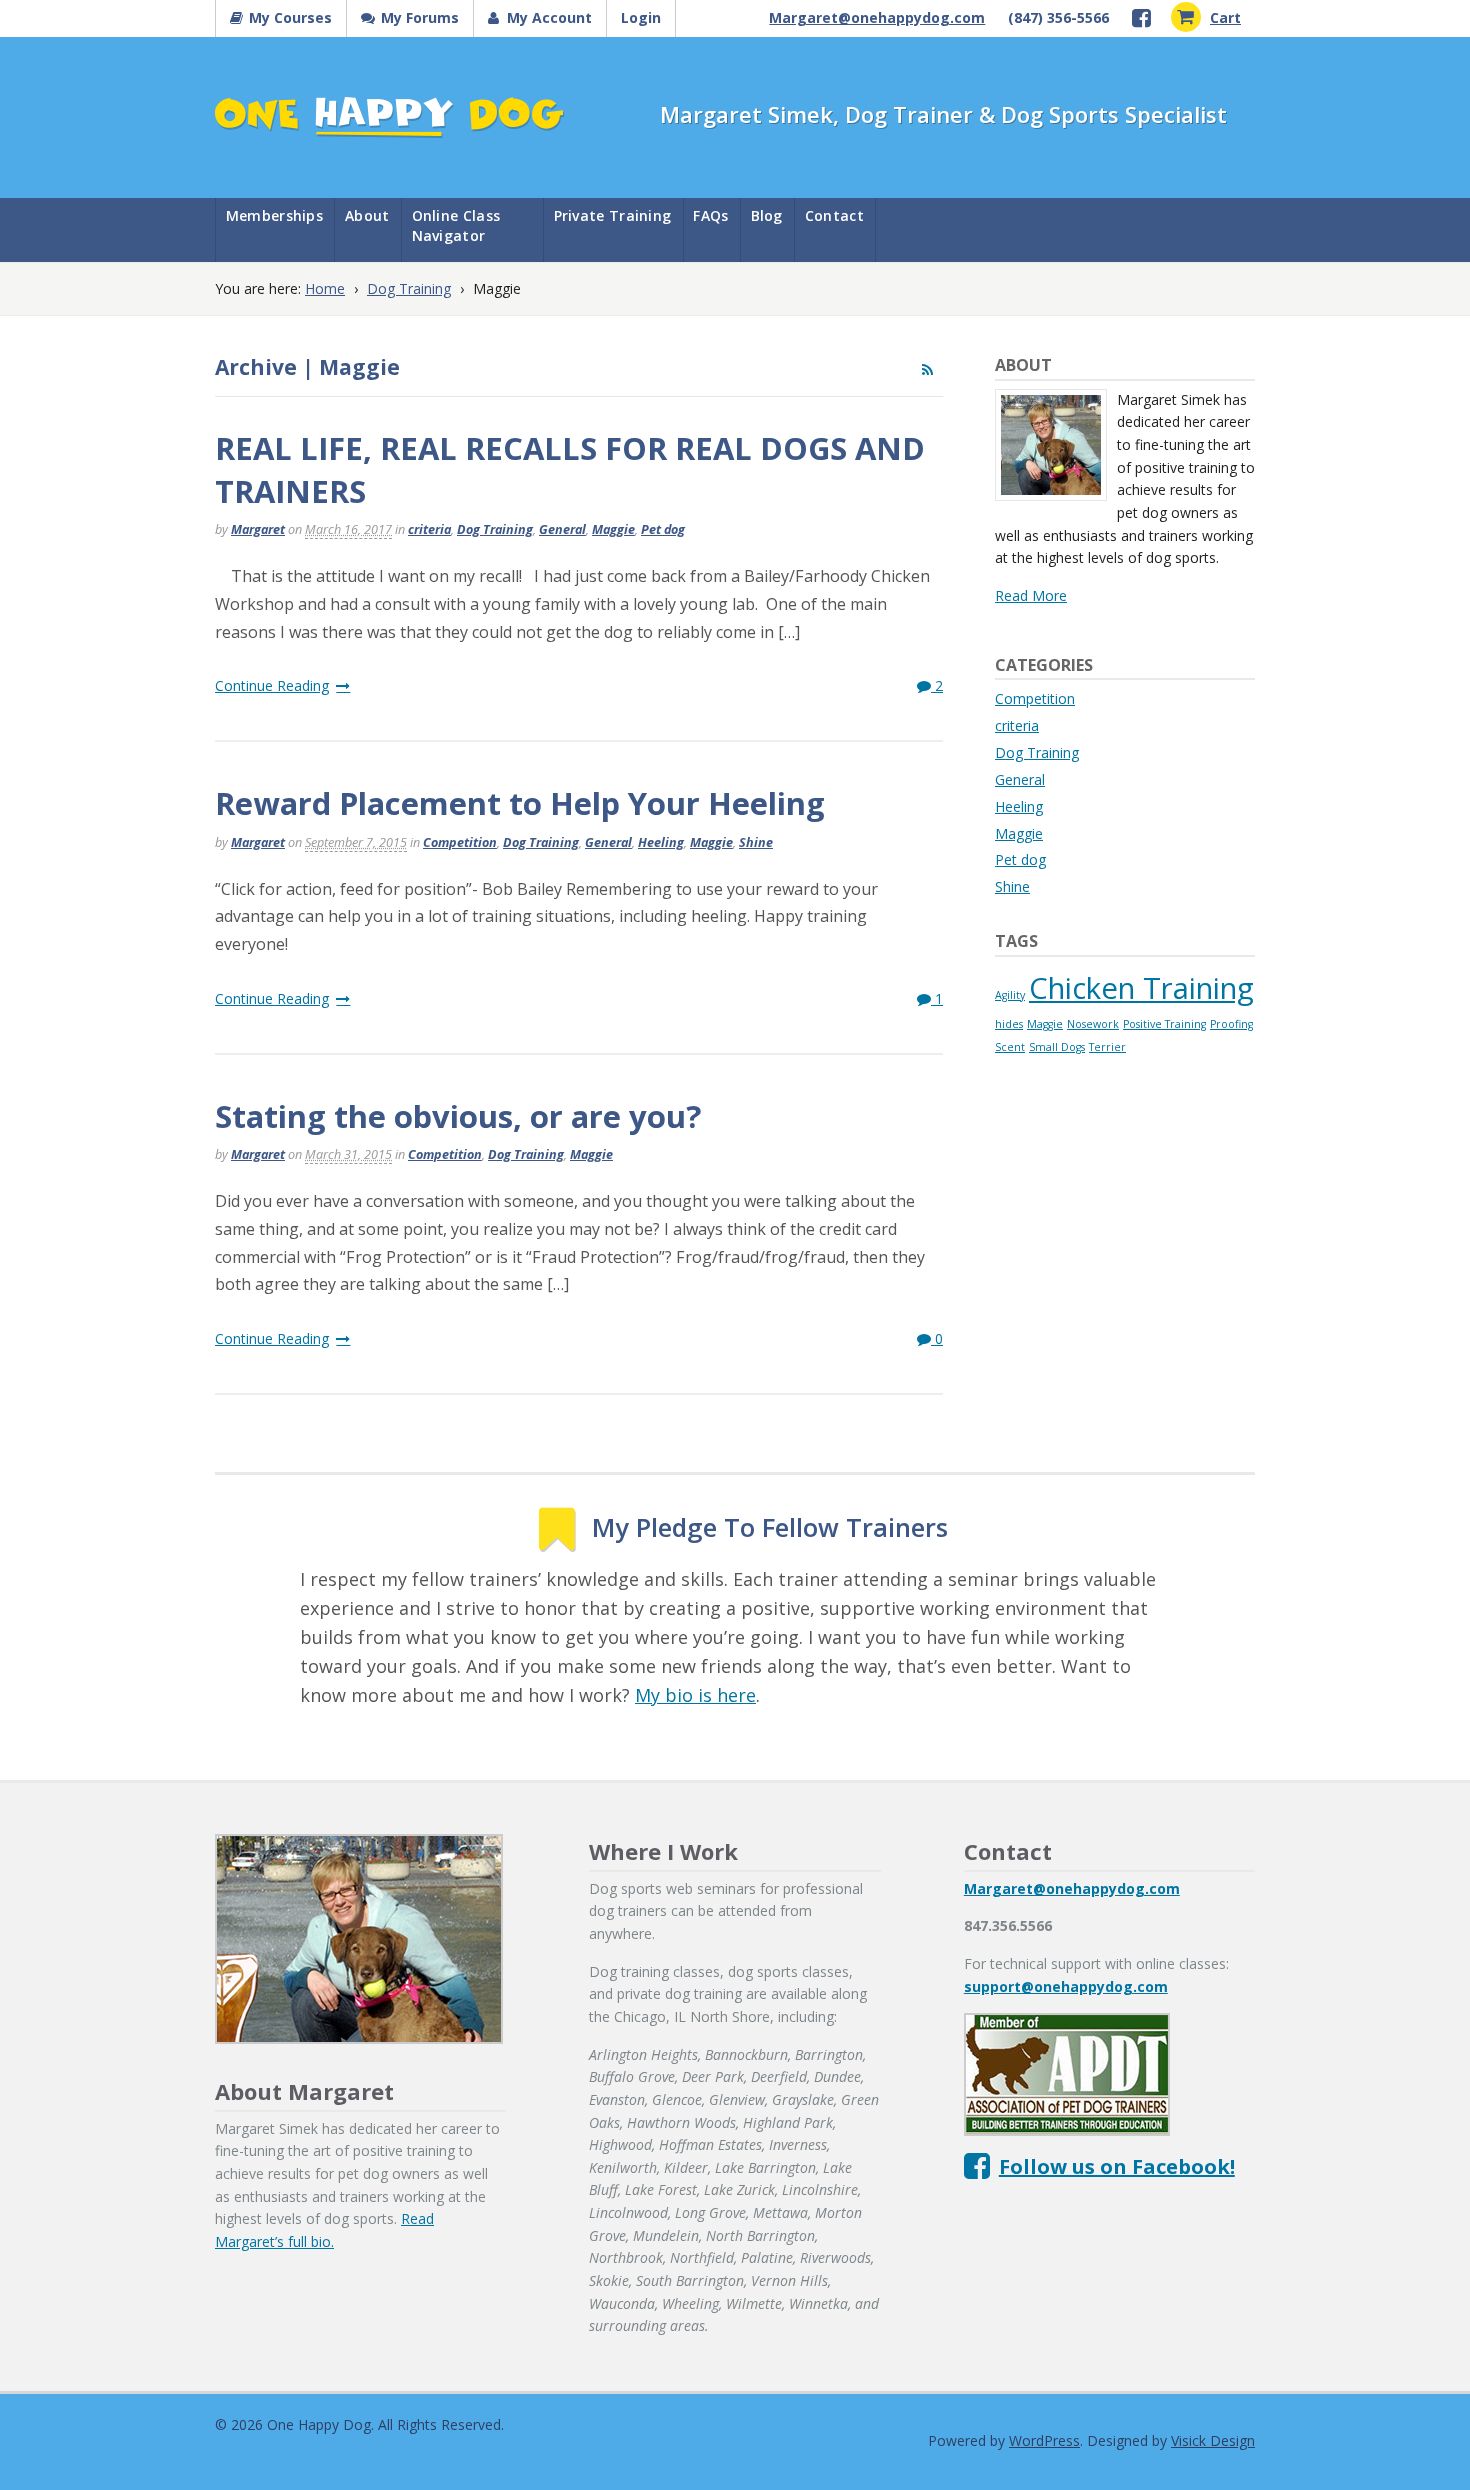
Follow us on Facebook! (1117, 2166)
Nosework (1093, 1024)
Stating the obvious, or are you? (458, 1116)
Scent (1010, 1047)
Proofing (1231, 1024)
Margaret (258, 529)
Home (325, 288)
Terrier (1107, 1047)
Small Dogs (1057, 1047)
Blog (767, 215)
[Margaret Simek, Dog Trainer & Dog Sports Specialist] (389, 125)
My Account (549, 17)
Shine (756, 842)
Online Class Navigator (456, 225)
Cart (1225, 17)
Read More (1031, 595)
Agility (1010, 995)
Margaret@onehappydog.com (877, 17)
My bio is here (695, 1695)
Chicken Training (1141, 988)
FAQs (710, 215)
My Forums (420, 17)
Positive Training (1164, 1024)
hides (1009, 1024)
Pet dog (663, 529)
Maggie (613, 529)
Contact (834, 215)
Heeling (661, 842)
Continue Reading (272, 685)
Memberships (274, 215)
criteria (429, 529)
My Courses (290, 17)
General (562, 529)
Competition (460, 842)
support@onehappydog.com (1066, 1986)
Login (641, 17)
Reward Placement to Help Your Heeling (520, 803)
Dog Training (409, 288)
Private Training (613, 215)
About (367, 215)
